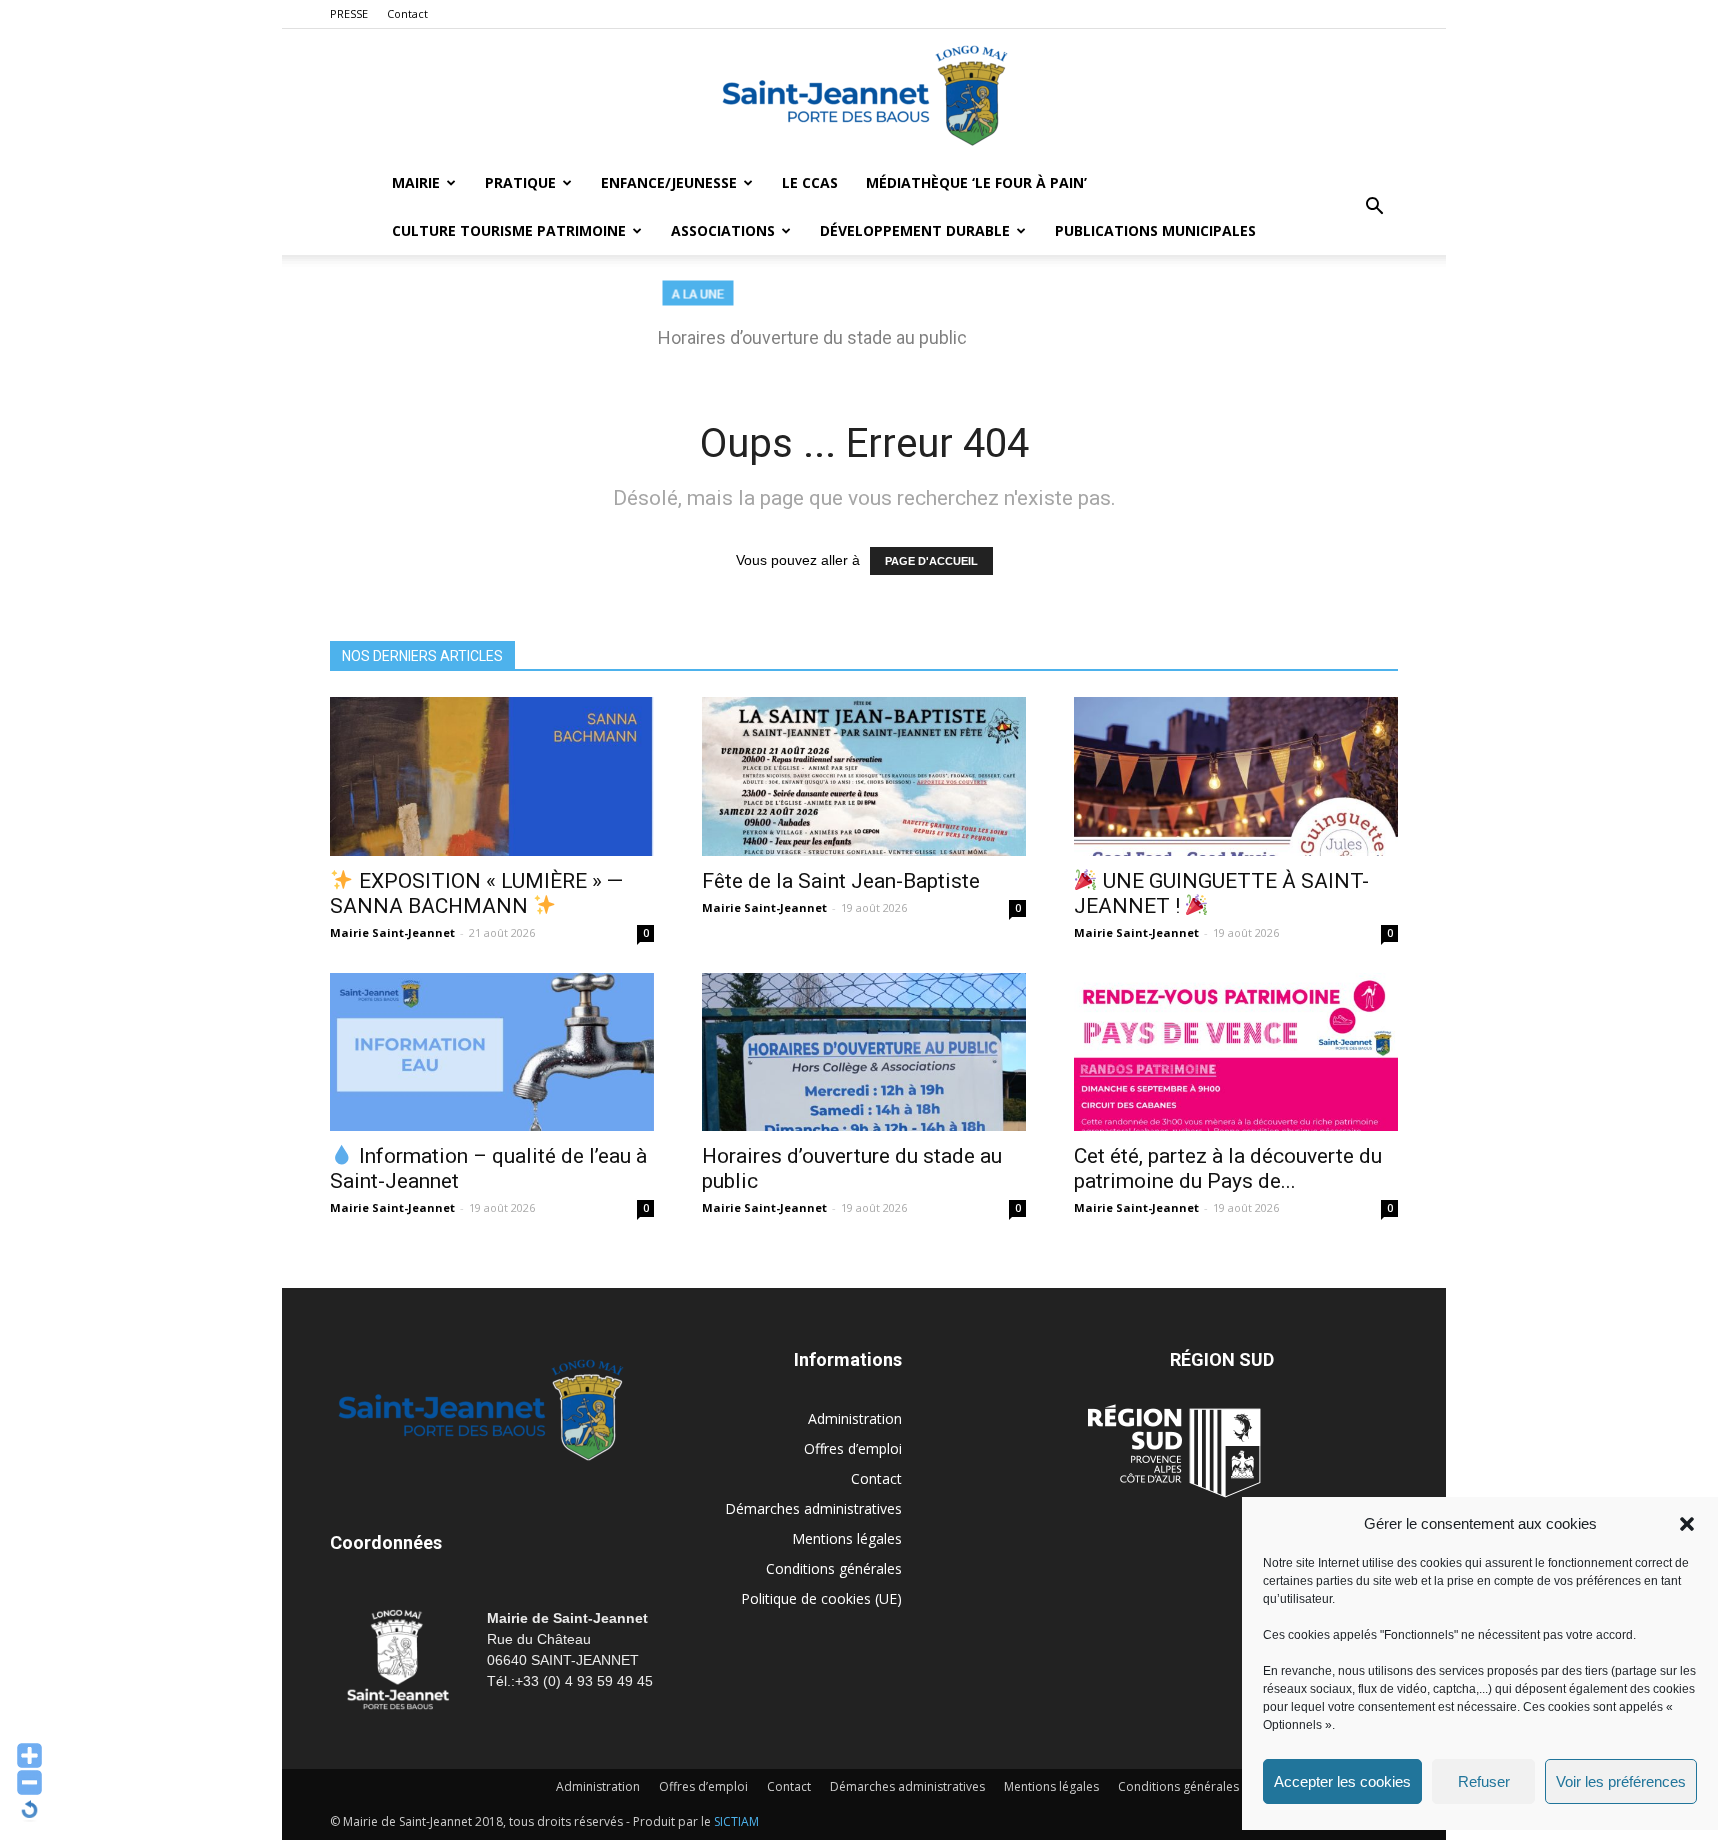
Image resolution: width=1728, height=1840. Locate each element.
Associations (723, 230)
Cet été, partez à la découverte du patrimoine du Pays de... (1228, 1168)
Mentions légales (847, 1538)
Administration (855, 1418)
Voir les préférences (1621, 1781)
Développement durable (915, 230)
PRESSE (349, 13)
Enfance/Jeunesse (669, 182)
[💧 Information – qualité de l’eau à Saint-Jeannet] (492, 1052)
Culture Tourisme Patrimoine (509, 230)
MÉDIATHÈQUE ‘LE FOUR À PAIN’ (976, 182)
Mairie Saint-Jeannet (392, 932)
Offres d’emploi (853, 1448)
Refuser (1484, 1781)
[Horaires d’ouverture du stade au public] (864, 1052)
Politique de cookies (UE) (821, 1598)
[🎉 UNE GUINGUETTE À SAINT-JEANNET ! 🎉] (1236, 776)
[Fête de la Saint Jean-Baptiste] (864, 776)
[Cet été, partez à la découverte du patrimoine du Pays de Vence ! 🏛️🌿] (1236, 1052)
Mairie (416, 182)
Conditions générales (834, 1568)
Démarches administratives (813, 1508)
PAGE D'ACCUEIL (931, 561)
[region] (864, 324)
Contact (407, 13)
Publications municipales (1155, 230)
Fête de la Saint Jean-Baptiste (841, 881)
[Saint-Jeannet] (864, 95)
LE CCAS (810, 182)
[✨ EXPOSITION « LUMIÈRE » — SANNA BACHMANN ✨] (492, 776)
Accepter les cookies (1342, 1781)
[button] (1687, 1524)
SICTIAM (736, 1821)
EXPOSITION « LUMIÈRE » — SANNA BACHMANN (476, 893)
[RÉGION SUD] (1174, 1451)
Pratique (520, 182)
